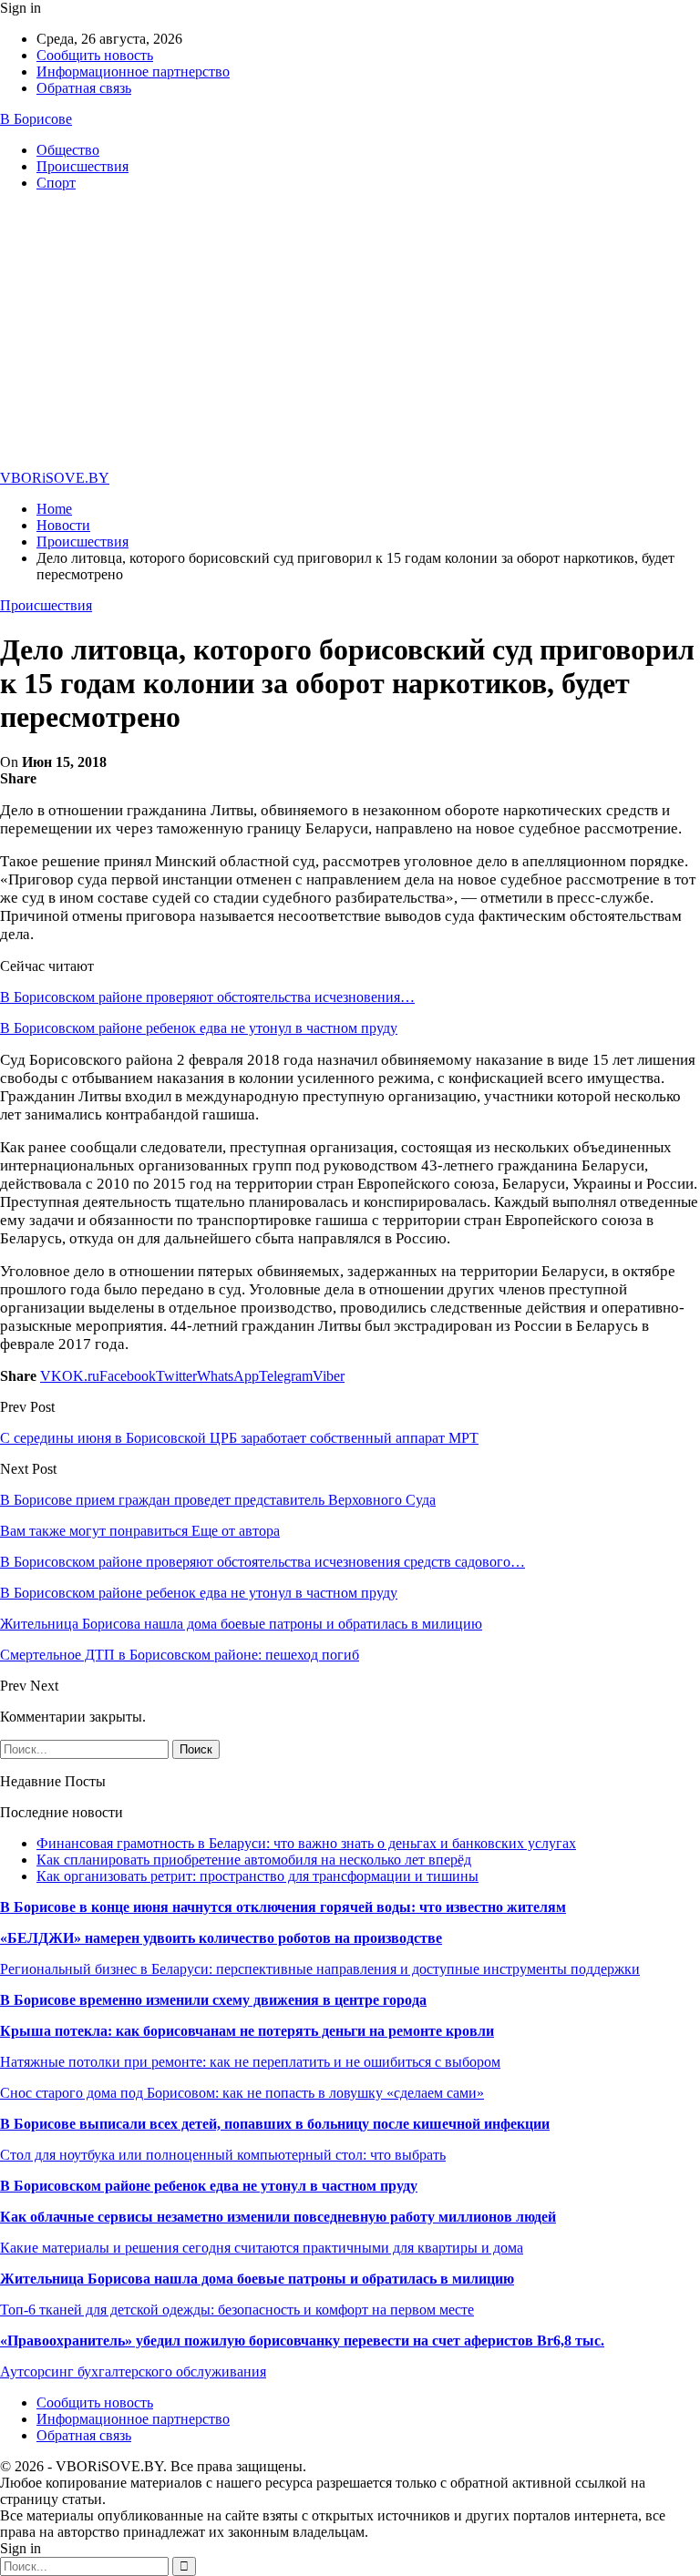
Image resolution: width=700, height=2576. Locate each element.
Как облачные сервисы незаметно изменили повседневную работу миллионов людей (278, 2217)
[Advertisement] (350, 333)
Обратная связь (84, 88)
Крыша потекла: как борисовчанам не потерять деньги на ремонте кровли (247, 2031)
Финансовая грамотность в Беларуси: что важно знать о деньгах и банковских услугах (306, 1843)
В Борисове (36, 119)
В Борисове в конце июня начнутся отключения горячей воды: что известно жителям (283, 1907)
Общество (68, 150)
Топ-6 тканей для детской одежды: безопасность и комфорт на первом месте (237, 2310)
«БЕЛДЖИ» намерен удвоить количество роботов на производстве (221, 1938)
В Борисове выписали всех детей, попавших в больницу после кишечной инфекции (275, 2124)
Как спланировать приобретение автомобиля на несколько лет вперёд (254, 1860)
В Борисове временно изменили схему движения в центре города (213, 2000)
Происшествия (82, 166)
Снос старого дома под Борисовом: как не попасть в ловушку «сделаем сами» (242, 2093)
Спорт (56, 183)
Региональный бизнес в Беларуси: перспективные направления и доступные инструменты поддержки (320, 1969)
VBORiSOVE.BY (55, 478)
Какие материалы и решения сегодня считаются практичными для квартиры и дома (262, 2248)
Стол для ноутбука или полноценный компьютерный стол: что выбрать (223, 2155)
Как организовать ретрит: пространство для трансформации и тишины (257, 1876)
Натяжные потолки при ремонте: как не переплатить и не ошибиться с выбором (250, 2062)
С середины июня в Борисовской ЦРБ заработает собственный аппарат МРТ (239, 1438)
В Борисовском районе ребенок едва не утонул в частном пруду (199, 1028)
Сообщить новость (95, 55)
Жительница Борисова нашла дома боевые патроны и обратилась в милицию (257, 2279)
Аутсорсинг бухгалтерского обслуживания (133, 2372)
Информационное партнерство (133, 72)
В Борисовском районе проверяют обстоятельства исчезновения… (207, 997)
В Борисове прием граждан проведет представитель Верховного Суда (218, 1500)
